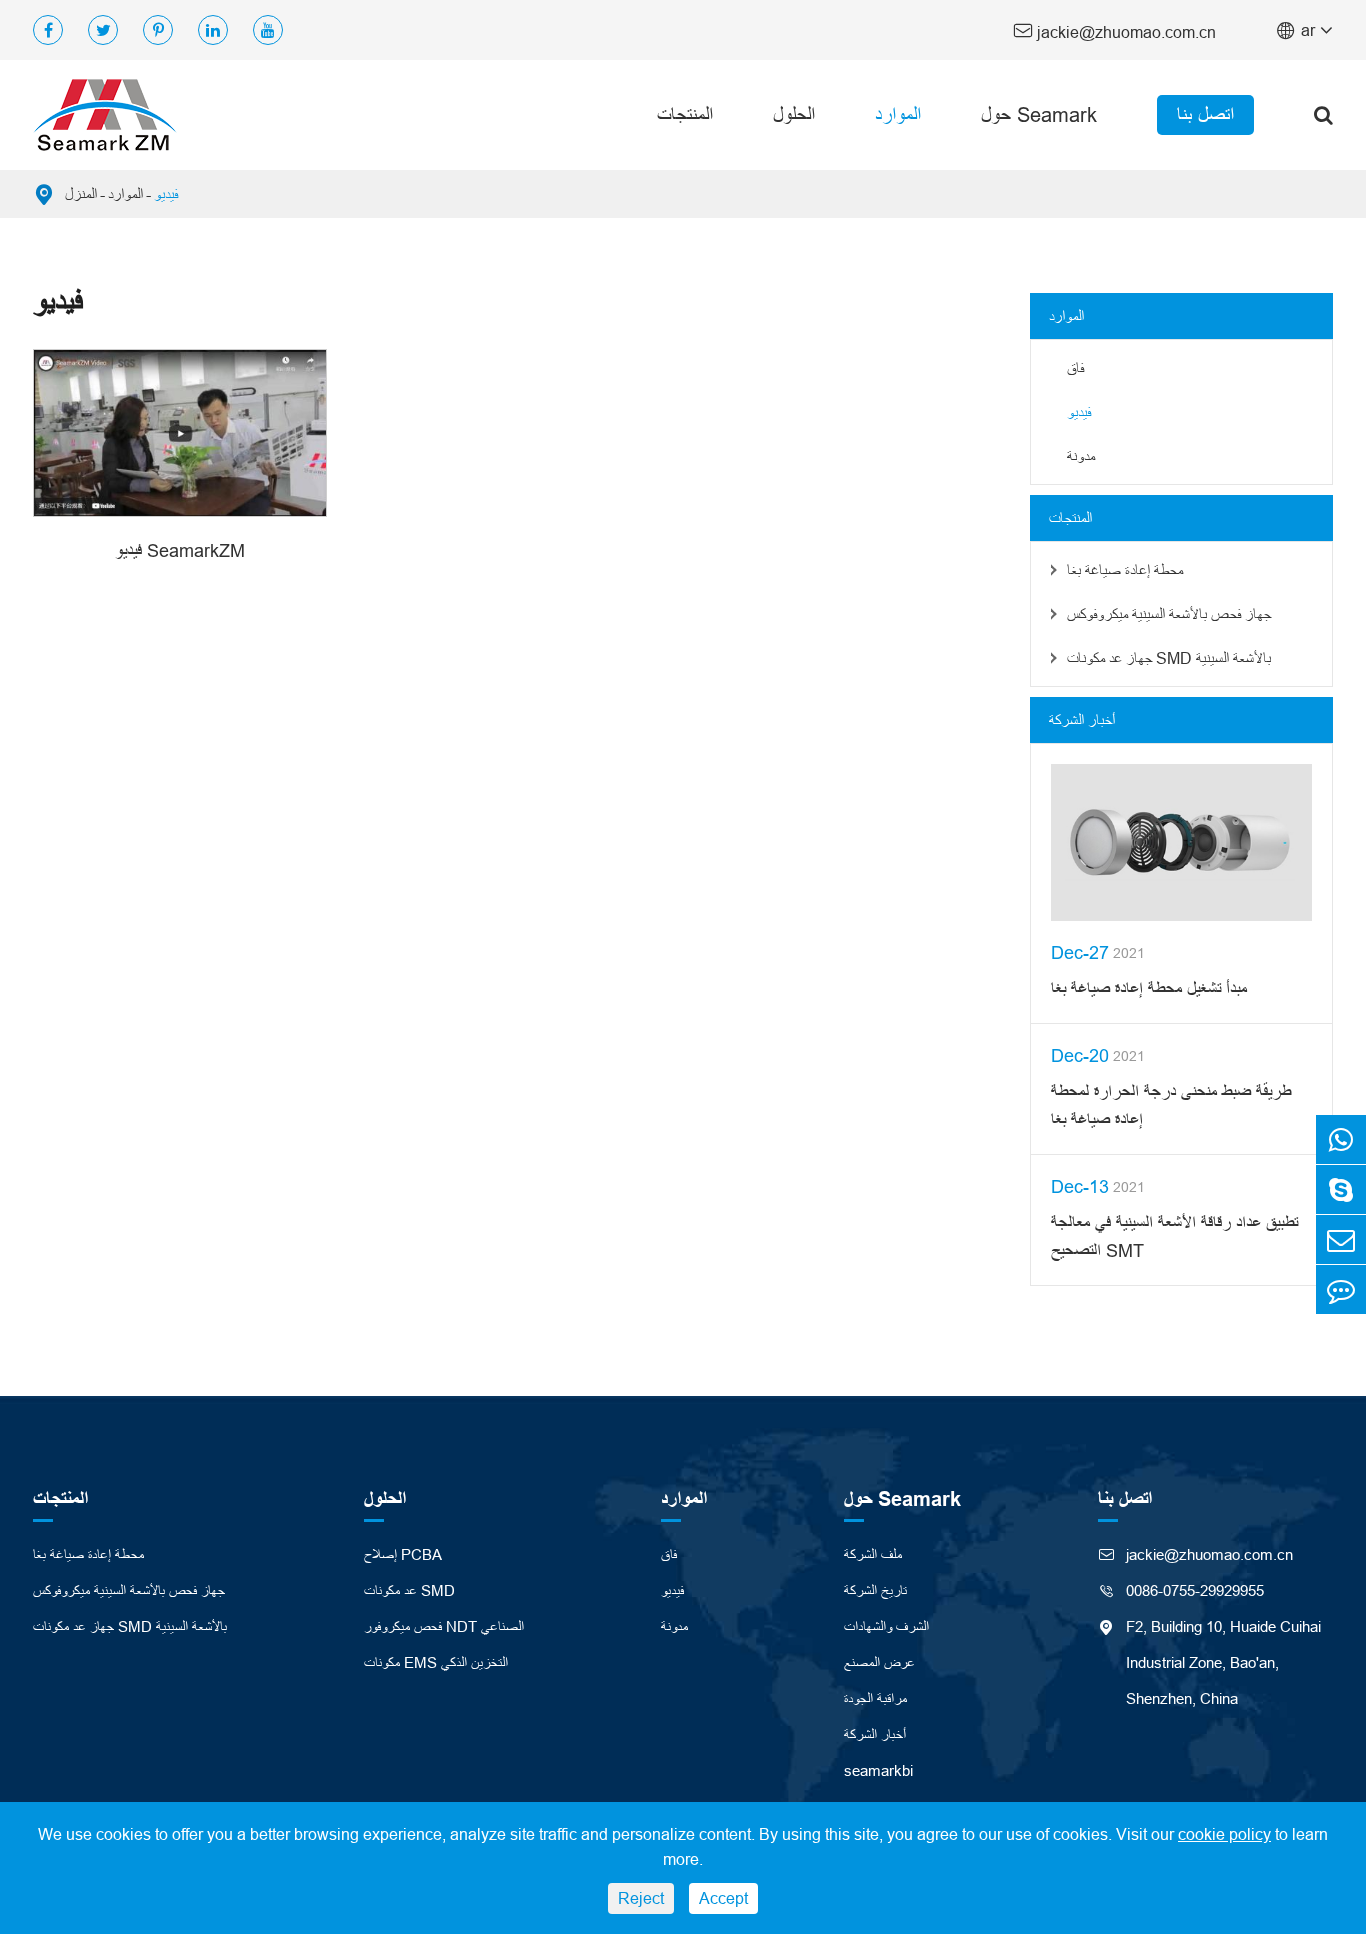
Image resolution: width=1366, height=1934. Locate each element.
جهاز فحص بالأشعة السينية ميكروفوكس (1169, 614)
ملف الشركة (873, 1554)
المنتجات (685, 114)
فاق (1075, 368)
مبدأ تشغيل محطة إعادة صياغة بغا (1149, 988)
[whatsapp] (1341, 1139)
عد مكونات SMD (409, 1590)
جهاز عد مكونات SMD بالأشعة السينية (1169, 658)
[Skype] (1341, 1189)
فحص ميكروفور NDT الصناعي (444, 1626)
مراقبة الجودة (875, 1698)
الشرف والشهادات (886, 1626)
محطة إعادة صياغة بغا (1125, 570)
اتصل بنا (1205, 114)
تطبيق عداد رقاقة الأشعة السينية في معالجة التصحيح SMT (1174, 1236)
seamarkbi (878, 1770)
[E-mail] (1341, 1239)
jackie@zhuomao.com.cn (1114, 30)
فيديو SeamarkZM (180, 550)
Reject (641, 1898)
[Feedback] (1341, 1289)
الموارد (898, 114)
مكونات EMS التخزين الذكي (436, 1662)
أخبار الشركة (1082, 720)
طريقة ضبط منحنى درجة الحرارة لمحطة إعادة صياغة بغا (1171, 1105)
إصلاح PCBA (403, 1554)
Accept (723, 1898)
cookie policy (1224, 1834)
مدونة (1081, 456)
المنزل (81, 194)
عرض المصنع (879, 1662)
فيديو (166, 194)
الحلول (794, 114)
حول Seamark (1039, 114)
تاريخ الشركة (875, 1590)
